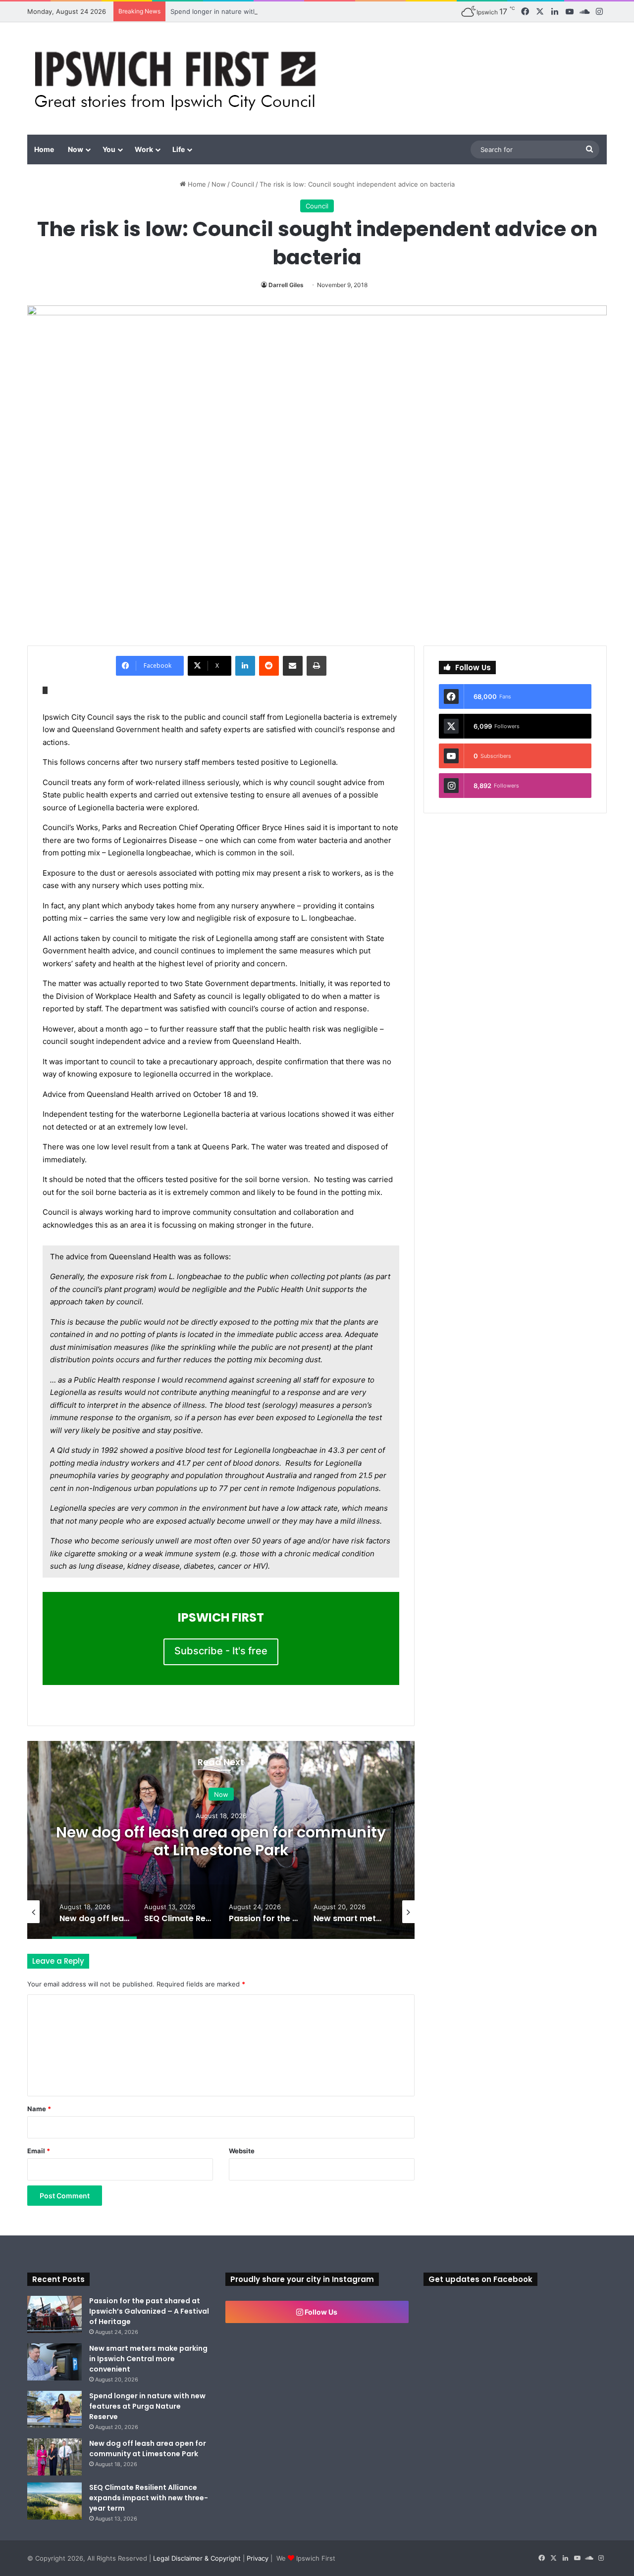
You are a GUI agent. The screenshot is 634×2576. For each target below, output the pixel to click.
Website (242, 2151)
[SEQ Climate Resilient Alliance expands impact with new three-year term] (54, 2501)
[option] (221, 1840)
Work (144, 149)
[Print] (317, 666)
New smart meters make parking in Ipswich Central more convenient (148, 2359)
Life (179, 149)
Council (243, 184)
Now (76, 149)
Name (39, 2109)
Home (44, 149)
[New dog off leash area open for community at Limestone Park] (54, 2457)
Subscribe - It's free (221, 1651)
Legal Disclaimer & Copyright (197, 2558)
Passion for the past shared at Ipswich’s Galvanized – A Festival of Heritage (149, 2311)
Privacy (258, 2558)
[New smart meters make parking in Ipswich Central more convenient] (54, 2362)
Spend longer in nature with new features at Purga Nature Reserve (275, 11)
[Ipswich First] (178, 78)
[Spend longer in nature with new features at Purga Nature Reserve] (54, 2409)
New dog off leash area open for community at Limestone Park (221, 1841)
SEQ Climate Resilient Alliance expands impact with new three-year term (149, 2498)
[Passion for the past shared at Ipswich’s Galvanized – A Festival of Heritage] (54, 2314)
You (109, 149)
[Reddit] (269, 666)
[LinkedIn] (245, 666)
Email (39, 2151)
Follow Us (320, 2312)
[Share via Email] (293, 666)
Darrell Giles (286, 285)
